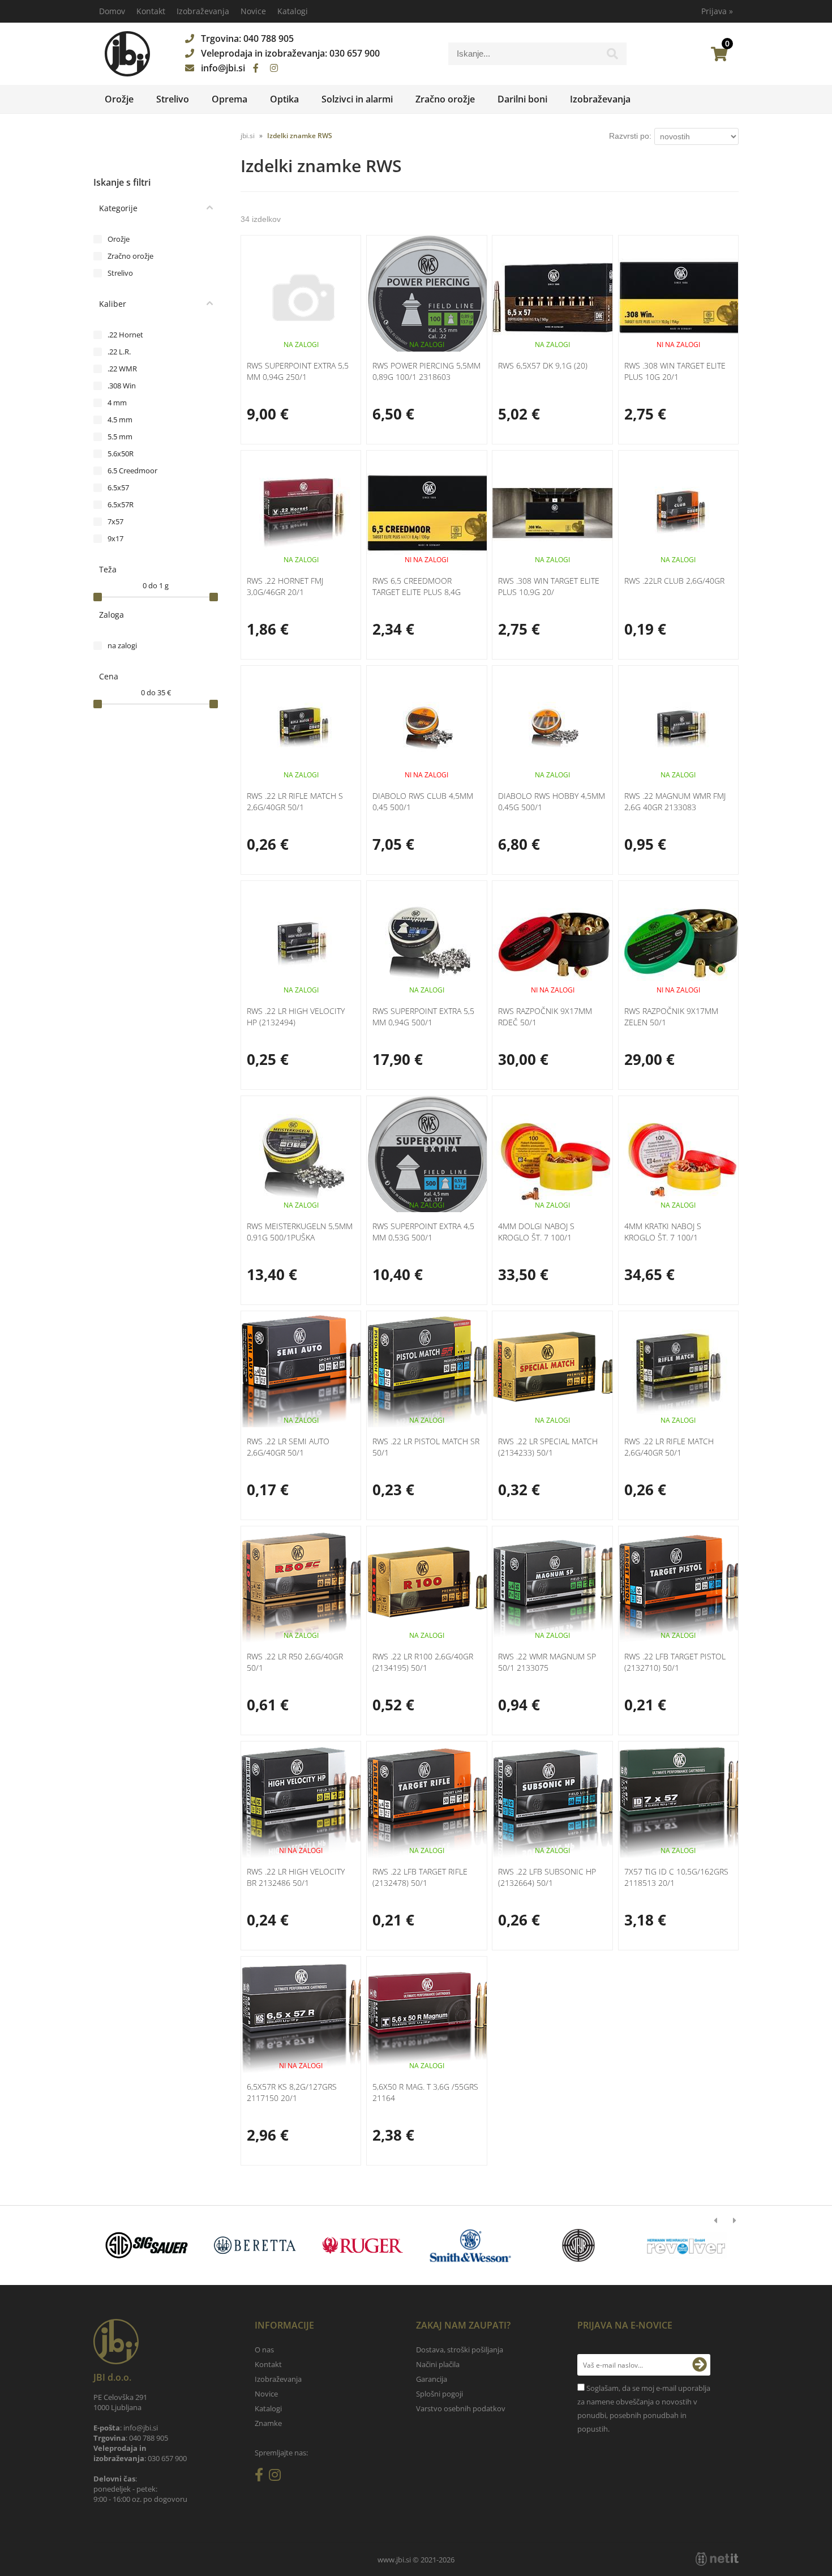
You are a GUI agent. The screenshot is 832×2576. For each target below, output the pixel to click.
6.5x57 (118, 487)
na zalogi (122, 645)
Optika (284, 99)
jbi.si (248, 136)
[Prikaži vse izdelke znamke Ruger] (363, 2245)
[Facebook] (256, 68)
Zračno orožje (445, 99)
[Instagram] (274, 68)
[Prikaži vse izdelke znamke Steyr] (578, 2245)
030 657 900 (355, 53)
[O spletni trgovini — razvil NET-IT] (717, 2559)
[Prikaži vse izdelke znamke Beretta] (254, 2245)
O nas (264, 2350)
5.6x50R (121, 453)
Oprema (230, 99)
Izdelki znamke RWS (300, 136)
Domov (112, 11)
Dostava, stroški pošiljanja (460, 2350)
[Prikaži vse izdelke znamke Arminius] (686, 2245)
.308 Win (122, 386)
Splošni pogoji (439, 2394)
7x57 (115, 521)
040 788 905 (269, 38)
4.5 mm (120, 420)
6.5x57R (121, 504)
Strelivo (173, 99)
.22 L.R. (119, 352)
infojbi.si (223, 68)
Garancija (432, 2379)
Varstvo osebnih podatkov (461, 2408)
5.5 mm (120, 437)
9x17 (115, 538)
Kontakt (151, 11)
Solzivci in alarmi (357, 99)
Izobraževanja (203, 11)
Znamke (268, 2423)
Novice (253, 11)
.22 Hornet (125, 335)
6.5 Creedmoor (132, 470)
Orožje (119, 99)
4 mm (117, 403)
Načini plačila (438, 2364)
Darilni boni (522, 99)
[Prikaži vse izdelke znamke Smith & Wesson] (471, 2245)
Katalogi (293, 11)
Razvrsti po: (630, 136)
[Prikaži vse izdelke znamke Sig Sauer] (147, 2245)
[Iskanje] (612, 57)
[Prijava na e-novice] (700, 2365)
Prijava (717, 11)
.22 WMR (122, 369)
